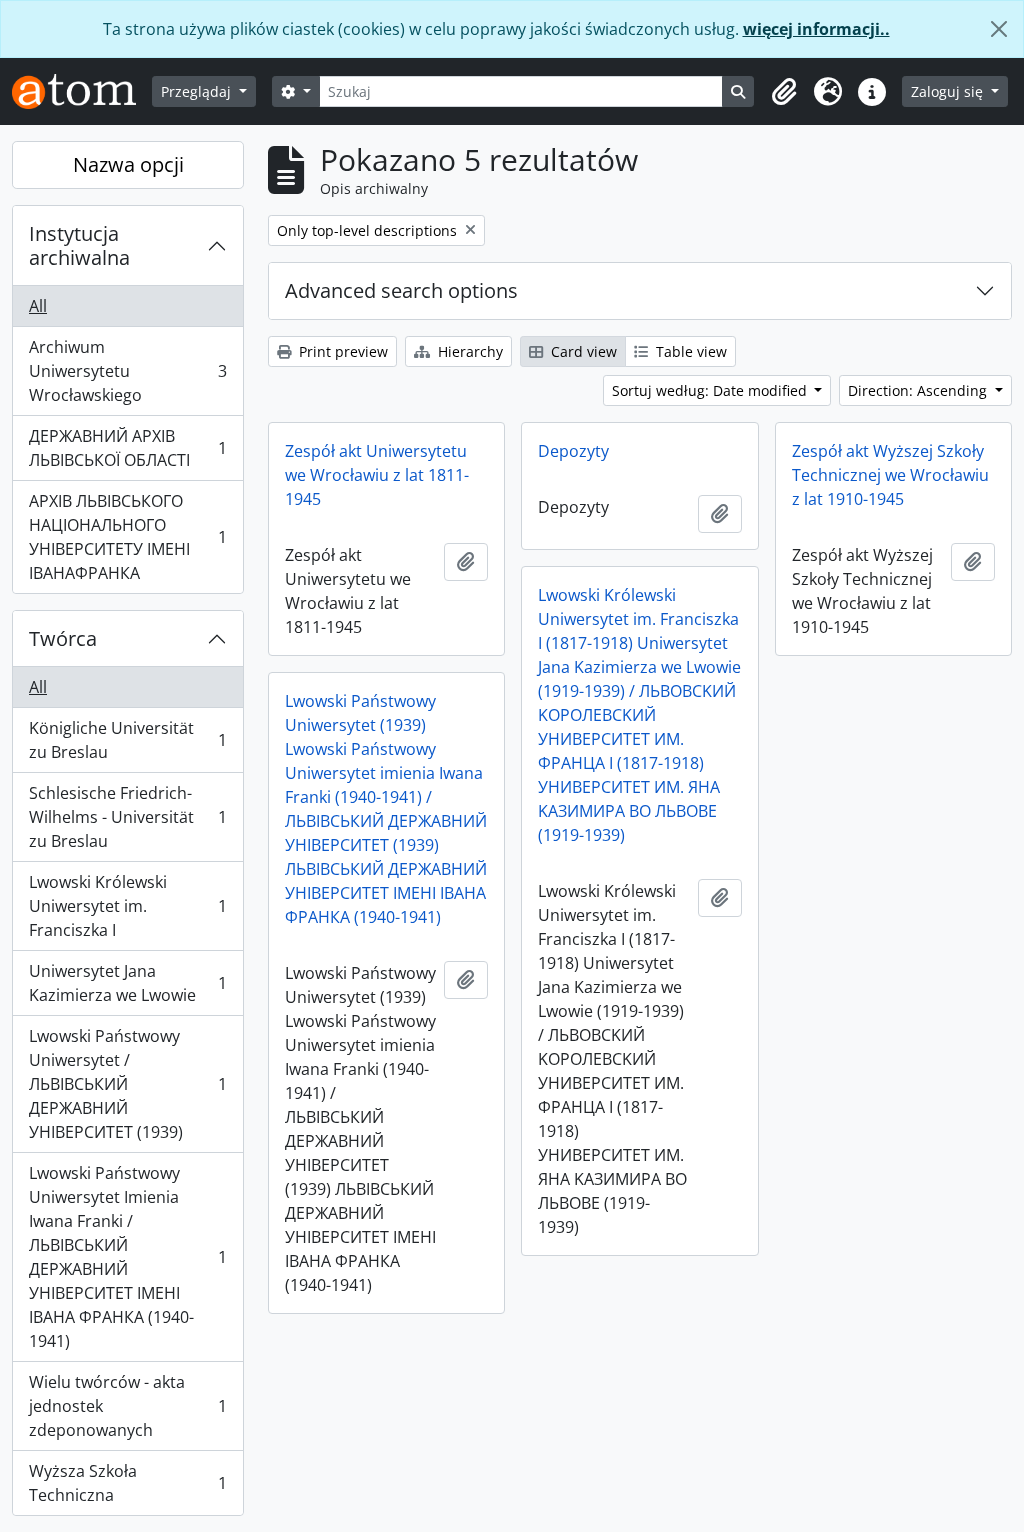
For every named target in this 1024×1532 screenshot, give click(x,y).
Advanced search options (401, 290)
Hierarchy (468, 351)
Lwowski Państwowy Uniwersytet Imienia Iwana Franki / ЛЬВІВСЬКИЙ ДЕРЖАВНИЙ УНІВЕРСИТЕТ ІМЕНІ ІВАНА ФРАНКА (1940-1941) (127, 1257)
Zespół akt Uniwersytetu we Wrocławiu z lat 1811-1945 (377, 475)
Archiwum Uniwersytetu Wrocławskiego (127, 371)
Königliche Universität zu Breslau (127, 740)
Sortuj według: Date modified (711, 390)
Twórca (63, 638)
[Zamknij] (999, 29)
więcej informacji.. (816, 29)
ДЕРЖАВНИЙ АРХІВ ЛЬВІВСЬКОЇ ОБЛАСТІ (127, 448)
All (38, 306)
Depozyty (573, 451)
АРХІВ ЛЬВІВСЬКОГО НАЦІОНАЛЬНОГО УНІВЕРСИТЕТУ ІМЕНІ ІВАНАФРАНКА (127, 537)
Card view (582, 351)
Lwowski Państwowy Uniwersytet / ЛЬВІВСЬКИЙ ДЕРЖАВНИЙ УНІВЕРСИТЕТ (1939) (127, 1084)
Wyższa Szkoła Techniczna (127, 1483)
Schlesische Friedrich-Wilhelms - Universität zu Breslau (127, 817)
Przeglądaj (198, 91)
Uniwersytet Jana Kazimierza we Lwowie (127, 983)
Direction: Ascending (919, 390)
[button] (784, 92)
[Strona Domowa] (82, 91)
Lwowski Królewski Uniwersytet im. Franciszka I (127, 906)
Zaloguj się (949, 91)
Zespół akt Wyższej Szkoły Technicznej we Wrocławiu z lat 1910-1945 (890, 475)
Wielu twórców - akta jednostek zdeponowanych (127, 1406)
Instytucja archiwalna (79, 245)
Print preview (341, 351)
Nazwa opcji (128, 164)
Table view (689, 351)
